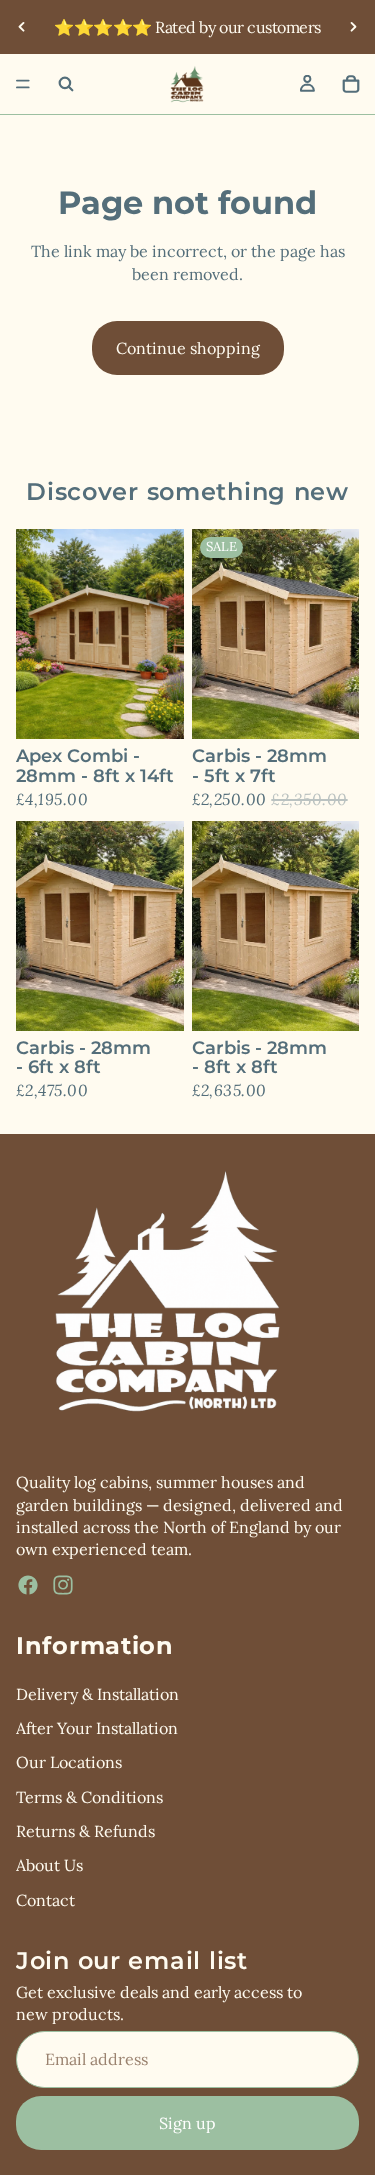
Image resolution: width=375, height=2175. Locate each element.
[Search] (66, 84)
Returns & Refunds (85, 1831)
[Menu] (23, 84)
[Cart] (351, 84)
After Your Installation (97, 1728)
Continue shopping (188, 348)
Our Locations (69, 1762)
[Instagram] (63, 1584)
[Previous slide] (22, 27)
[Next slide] (353, 27)
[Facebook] (28, 1584)
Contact (45, 1899)
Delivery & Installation (97, 1693)
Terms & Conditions (89, 1796)
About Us (49, 1865)
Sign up (187, 2122)
